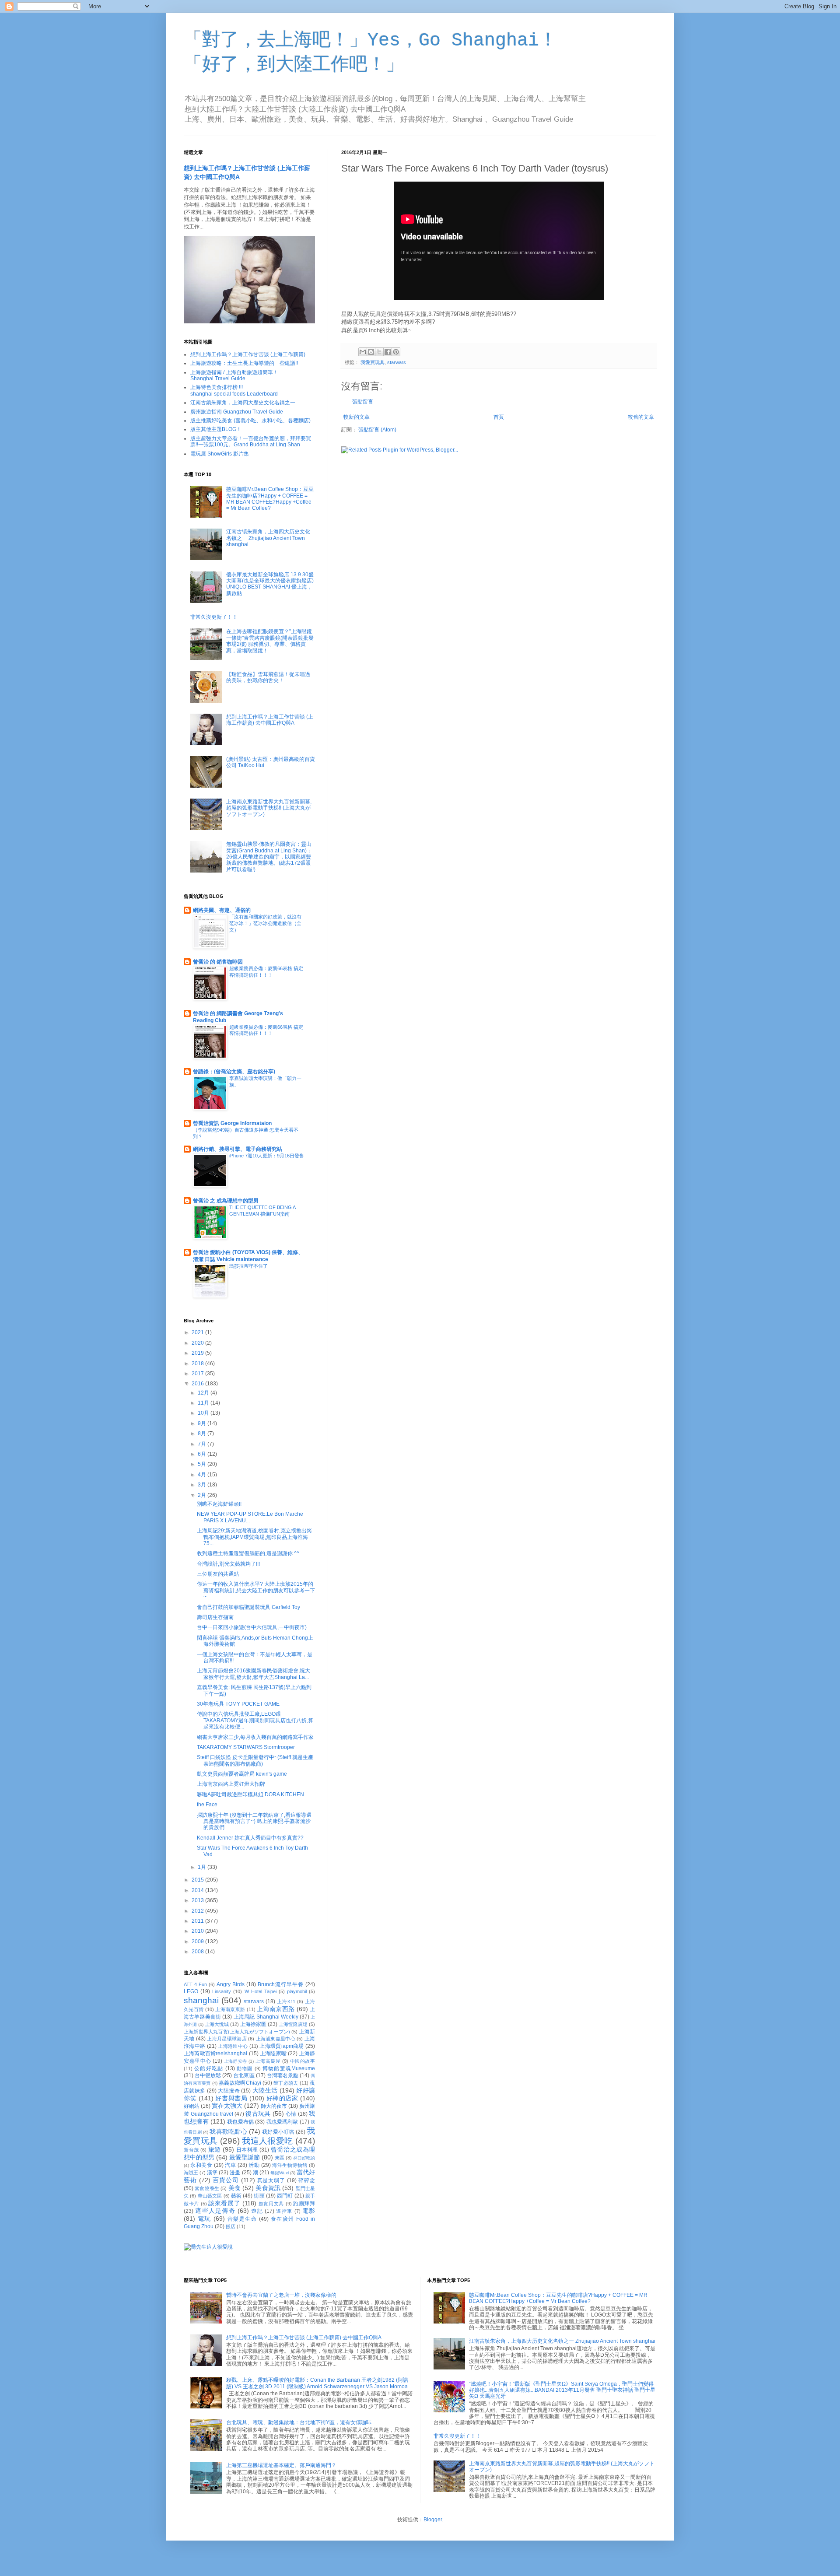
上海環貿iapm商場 (282, 2046)
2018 (198, 1363)
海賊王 (191, 2173)
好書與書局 (231, 2098)
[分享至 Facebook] (388, 352)
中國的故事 (303, 2061)
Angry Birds (231, 1984)
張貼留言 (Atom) (377, 430)
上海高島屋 (268, 2061)
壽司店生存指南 (215, 1617)
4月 (203, 1475)
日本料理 (247, 2150)
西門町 (285, 2196)
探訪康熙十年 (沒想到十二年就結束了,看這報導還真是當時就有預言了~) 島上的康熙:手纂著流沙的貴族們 (254, 1821)
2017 (198, 1374)
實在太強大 (227, 2106)
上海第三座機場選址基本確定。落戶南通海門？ (281, 2465)
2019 (198, 1353)
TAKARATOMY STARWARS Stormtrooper (246, 1747)
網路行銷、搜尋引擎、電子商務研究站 (238, 1149)
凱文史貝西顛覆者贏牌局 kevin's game (242, 1774)
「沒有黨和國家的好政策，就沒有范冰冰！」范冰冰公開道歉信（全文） (265, 923)
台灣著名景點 (283, 2075)
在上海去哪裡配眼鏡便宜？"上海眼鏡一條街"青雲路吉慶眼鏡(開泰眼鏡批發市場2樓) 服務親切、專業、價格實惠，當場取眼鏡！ (270, 641)
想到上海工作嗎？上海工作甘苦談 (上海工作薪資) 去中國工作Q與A (270, 720)
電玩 (205, 2219)
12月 (204, 1393)
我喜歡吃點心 (228, 2131)
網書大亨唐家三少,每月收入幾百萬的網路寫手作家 (255, 1737)
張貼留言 (363, 402)
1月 (203, 1867)
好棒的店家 (282, 2098)
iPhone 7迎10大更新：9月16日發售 (267, 1156)
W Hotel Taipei (261, 1991)
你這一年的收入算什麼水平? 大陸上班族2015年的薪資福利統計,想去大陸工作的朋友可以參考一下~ (256, 1590)
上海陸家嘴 (273, 2054)
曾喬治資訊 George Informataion (232, 1123)
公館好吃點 (209, 2068)
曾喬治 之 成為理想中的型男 (226, 1201)
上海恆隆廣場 (293, 2024)
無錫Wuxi (280, 2173)
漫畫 (235, 2173)
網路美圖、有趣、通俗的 (222, 910)
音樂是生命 (242, 2219)
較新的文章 (357, 417)
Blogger (433, 2520)
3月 (203, 1485)
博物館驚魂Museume (289, 2068)
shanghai (201, 2000)
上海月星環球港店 (227, 2039)
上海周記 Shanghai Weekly (266, 2017)
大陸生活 (265, 2090)
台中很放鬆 (208, 2075)
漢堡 (212, 2173)
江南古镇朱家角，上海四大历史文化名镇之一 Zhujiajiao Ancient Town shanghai (268, 538)
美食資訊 (268, 2188)
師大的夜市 (274, 2106)
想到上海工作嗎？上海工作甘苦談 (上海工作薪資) (248, 354)
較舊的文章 (641, 417)
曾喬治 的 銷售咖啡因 (218, 962)
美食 (234, 2188)
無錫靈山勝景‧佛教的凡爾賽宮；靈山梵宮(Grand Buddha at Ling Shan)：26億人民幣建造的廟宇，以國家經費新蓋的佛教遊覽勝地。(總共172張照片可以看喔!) (269, 857)
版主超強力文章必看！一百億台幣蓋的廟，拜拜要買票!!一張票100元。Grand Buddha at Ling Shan (251, 442)
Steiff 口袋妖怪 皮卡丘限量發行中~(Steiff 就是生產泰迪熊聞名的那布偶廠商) (255, 1760)
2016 (198, 1384)
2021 (198, 1332)
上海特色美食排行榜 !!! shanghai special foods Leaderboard (234, 390)
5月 (203, 1464)
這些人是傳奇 (215, 2211)
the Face (207, 1805)
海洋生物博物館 (290, 2165)
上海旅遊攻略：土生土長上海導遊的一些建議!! (244, 363)
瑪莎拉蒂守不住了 (248, 1266)
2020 (198, 1343)
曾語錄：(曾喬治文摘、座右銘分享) (234, 1072)
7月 (203, 1444)
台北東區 (244, 2075)
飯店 (231, 2226)
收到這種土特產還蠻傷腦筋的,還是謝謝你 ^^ (248, 1553)
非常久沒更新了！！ (214, 617)
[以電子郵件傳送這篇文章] (363, 352)
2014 (198, 1890)
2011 (198, 1921)
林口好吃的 (304, 2158)
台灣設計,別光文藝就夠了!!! (228, 1564)
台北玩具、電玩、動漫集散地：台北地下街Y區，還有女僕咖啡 (299, 2422)
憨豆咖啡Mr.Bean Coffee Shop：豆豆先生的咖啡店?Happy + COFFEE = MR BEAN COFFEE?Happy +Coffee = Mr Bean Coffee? (270, 499)
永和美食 (201, 2165)
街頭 (259, 2196)
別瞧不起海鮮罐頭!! (219, 1504)
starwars (397, 362)
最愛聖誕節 (245, 2157)
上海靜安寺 (236, 2061)
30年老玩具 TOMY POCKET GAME (238, 1704)
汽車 (230, 2165)
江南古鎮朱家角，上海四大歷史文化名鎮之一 (243, 403)
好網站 (192, 2106)
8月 (203, 1433)
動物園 (245, 2068)
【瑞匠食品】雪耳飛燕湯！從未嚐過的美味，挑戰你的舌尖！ (268, 677)
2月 (203, 1495)
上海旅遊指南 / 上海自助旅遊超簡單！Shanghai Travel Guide (234, 375)
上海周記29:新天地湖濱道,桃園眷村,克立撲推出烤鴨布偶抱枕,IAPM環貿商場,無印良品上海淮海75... (254, 1537)
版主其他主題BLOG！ (216, 429)
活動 (254, 2165)
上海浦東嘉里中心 (276, 2039)
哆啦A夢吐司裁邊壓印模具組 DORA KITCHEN (250, 1794)
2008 (198, 1952)
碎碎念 (307, 2180)
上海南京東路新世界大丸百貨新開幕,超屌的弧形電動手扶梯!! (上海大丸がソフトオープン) (269, 808)
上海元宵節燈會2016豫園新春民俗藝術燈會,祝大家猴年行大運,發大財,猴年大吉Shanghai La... (254, 1674)
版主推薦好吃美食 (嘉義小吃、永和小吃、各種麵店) (250, 421)
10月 (204, 1413)
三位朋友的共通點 (218, 1574)
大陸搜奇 (229, 2091)
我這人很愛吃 (267, 2141)
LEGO (191, 1991)
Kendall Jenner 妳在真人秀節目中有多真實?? (250, 1838)
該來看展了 (224, 2203)
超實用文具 (271, 2204)
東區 (280, 2158)
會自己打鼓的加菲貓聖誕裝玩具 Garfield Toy (248, 1607)
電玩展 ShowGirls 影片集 (220, 454)
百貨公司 (226, 2180)
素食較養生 (207, 2188)
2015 (198, 1880)
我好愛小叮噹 (278, 2132)
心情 (291, 2114)
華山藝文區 (210, 2196)
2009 (198, 1942)
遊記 (257, 2211)
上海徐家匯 (253, 2024)
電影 (309, 2211)
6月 (203, 1454)
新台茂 (191, 2150)
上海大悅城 (217, 2024)
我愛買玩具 (373, 362)
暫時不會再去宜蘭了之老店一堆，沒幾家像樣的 (281, 2295)
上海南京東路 (230, 2009)
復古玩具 (258, 2113)
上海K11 (286, 2001)
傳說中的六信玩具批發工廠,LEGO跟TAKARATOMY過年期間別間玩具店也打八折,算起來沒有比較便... (255, 1720)
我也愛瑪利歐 (282, 2122)
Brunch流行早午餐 (281, 1984)
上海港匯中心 (233, 2046)
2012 (198, 1911)
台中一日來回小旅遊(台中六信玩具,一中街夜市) (252, 1627)
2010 (198, 1931)
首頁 (499, 417)
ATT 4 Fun (195, 1984)
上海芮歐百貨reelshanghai (215, 2054)
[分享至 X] (379, 352)
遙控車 (284, 2211)
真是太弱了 (271, 2180)
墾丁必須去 (286, 2083)
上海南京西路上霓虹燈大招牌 (231, 1784)
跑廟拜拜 (304, 2204)
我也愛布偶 (240, 2122)
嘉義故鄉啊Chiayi (240, 2083)
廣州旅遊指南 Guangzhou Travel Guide (237, 412)
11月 (204, 1403)
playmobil (297, 1991)
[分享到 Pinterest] (396, 352)
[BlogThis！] (371, 352)
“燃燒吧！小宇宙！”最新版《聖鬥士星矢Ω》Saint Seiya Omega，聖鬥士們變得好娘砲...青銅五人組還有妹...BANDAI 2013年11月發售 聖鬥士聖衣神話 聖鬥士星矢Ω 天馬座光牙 (562, 2390)
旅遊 (215, 2149)
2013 (198, 1900)
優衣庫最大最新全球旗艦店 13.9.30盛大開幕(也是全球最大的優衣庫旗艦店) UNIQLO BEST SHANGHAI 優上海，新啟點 (270, 584)
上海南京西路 (276, 2009)
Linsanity (222, 1991)
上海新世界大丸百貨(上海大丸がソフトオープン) (237, 2032)
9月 (203, 1423)
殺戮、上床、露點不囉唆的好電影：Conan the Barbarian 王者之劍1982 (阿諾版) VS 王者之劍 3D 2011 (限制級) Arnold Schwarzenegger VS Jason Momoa (317, 2383)
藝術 (236, 2196)
